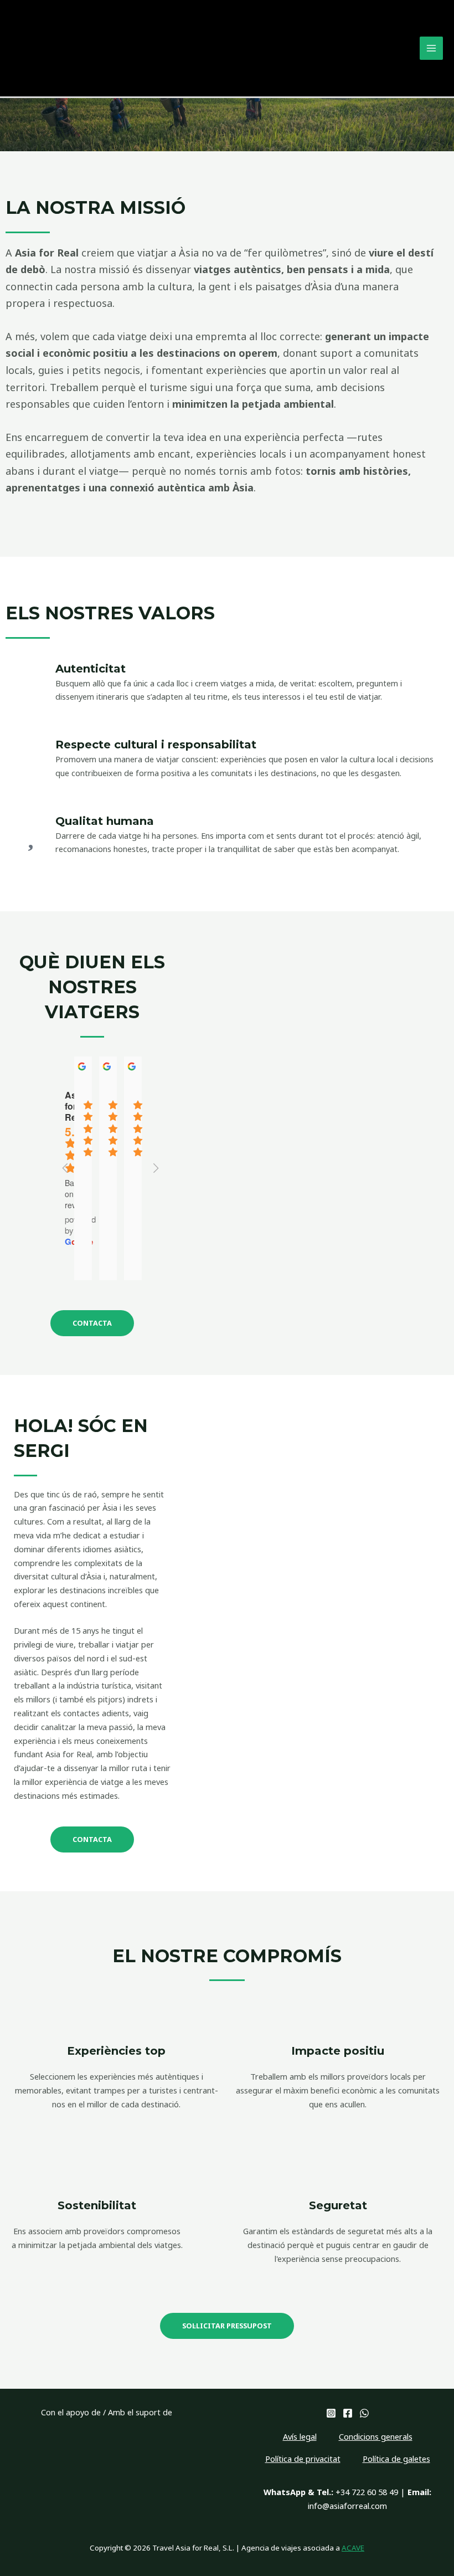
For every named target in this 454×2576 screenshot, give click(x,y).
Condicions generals (376, 2436)
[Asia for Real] (51, 47)
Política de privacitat (303, 2459)
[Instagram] (331, 2413)
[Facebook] (348, 2413)
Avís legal (300, 2436)
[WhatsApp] (364, 2413)
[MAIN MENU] (431, 48)
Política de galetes (396, 2459)
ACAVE (353, 2548)
